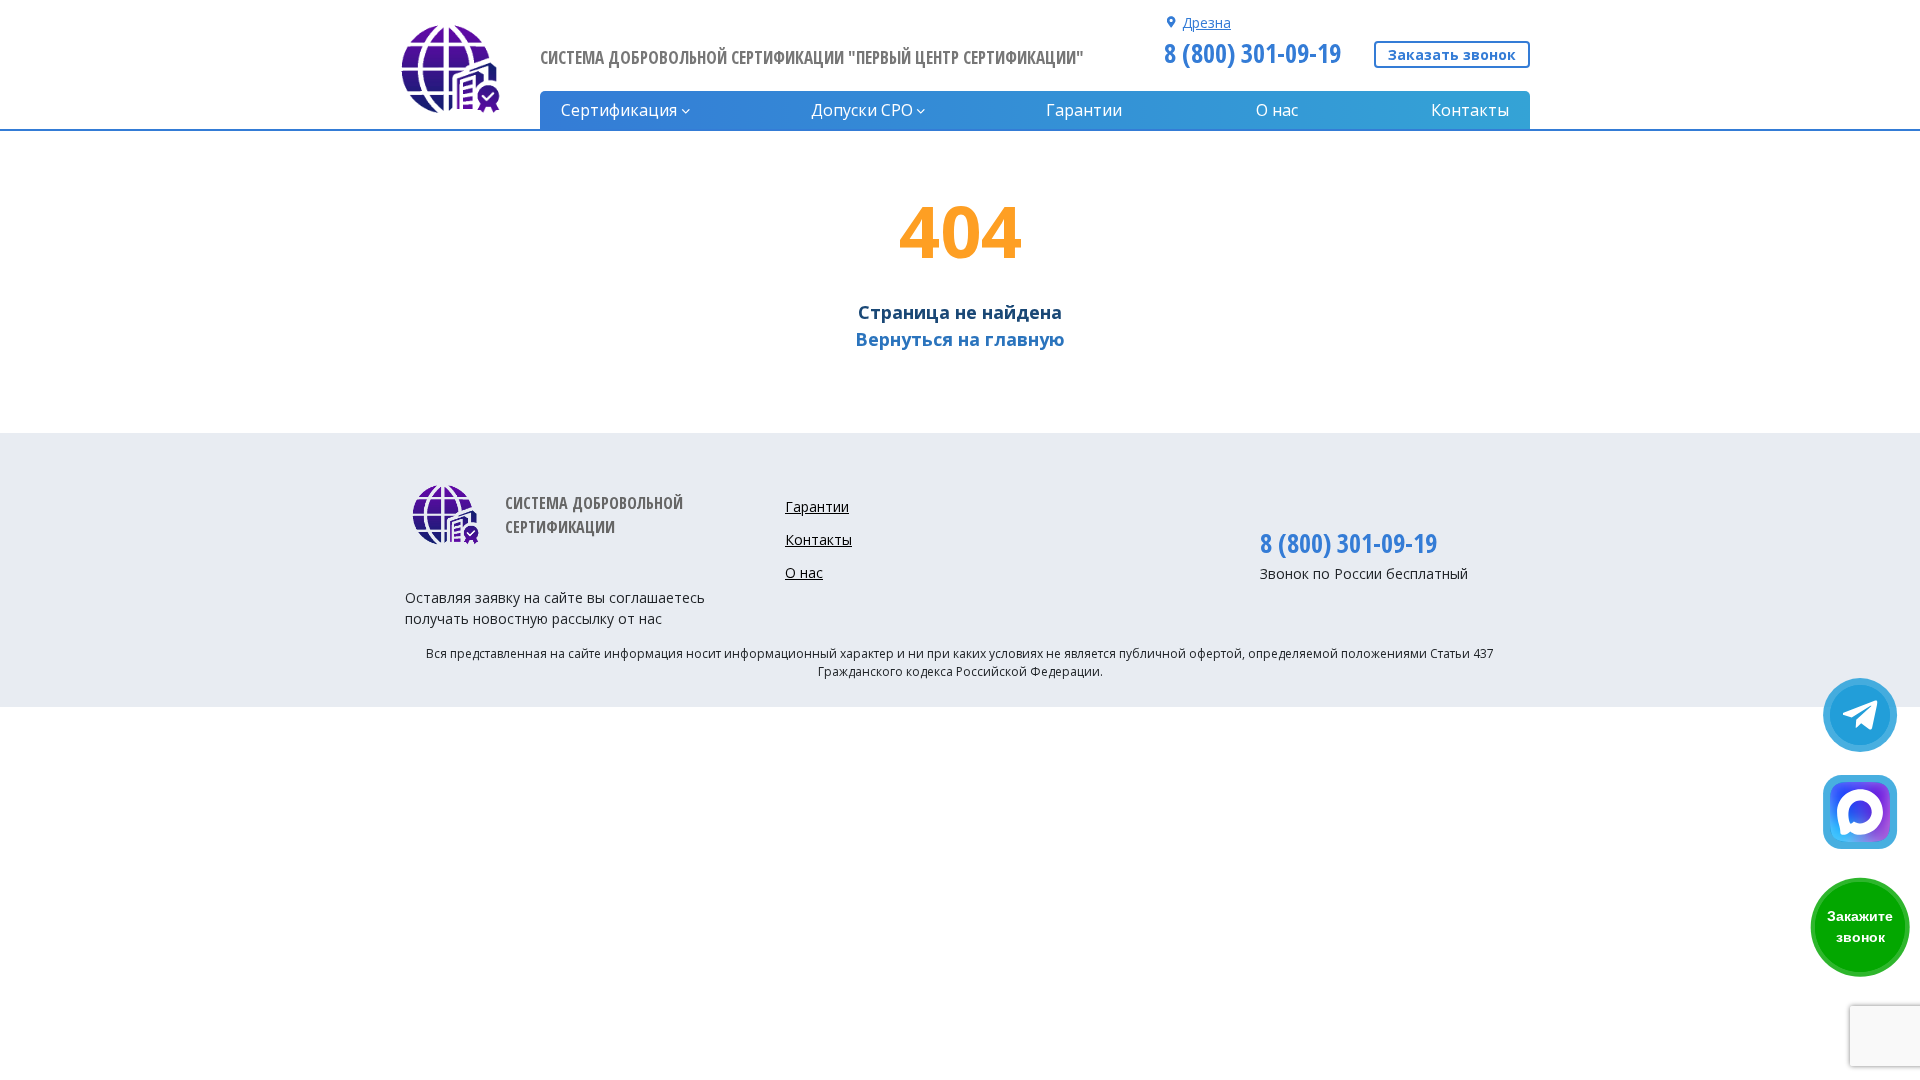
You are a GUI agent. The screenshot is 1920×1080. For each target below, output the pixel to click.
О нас (1277, 110)
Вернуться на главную (960, 339)
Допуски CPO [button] (862, 110)
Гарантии (1084, 110)
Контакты (1470, 110)
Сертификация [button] (619, 110)
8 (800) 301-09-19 (1252, 53)
